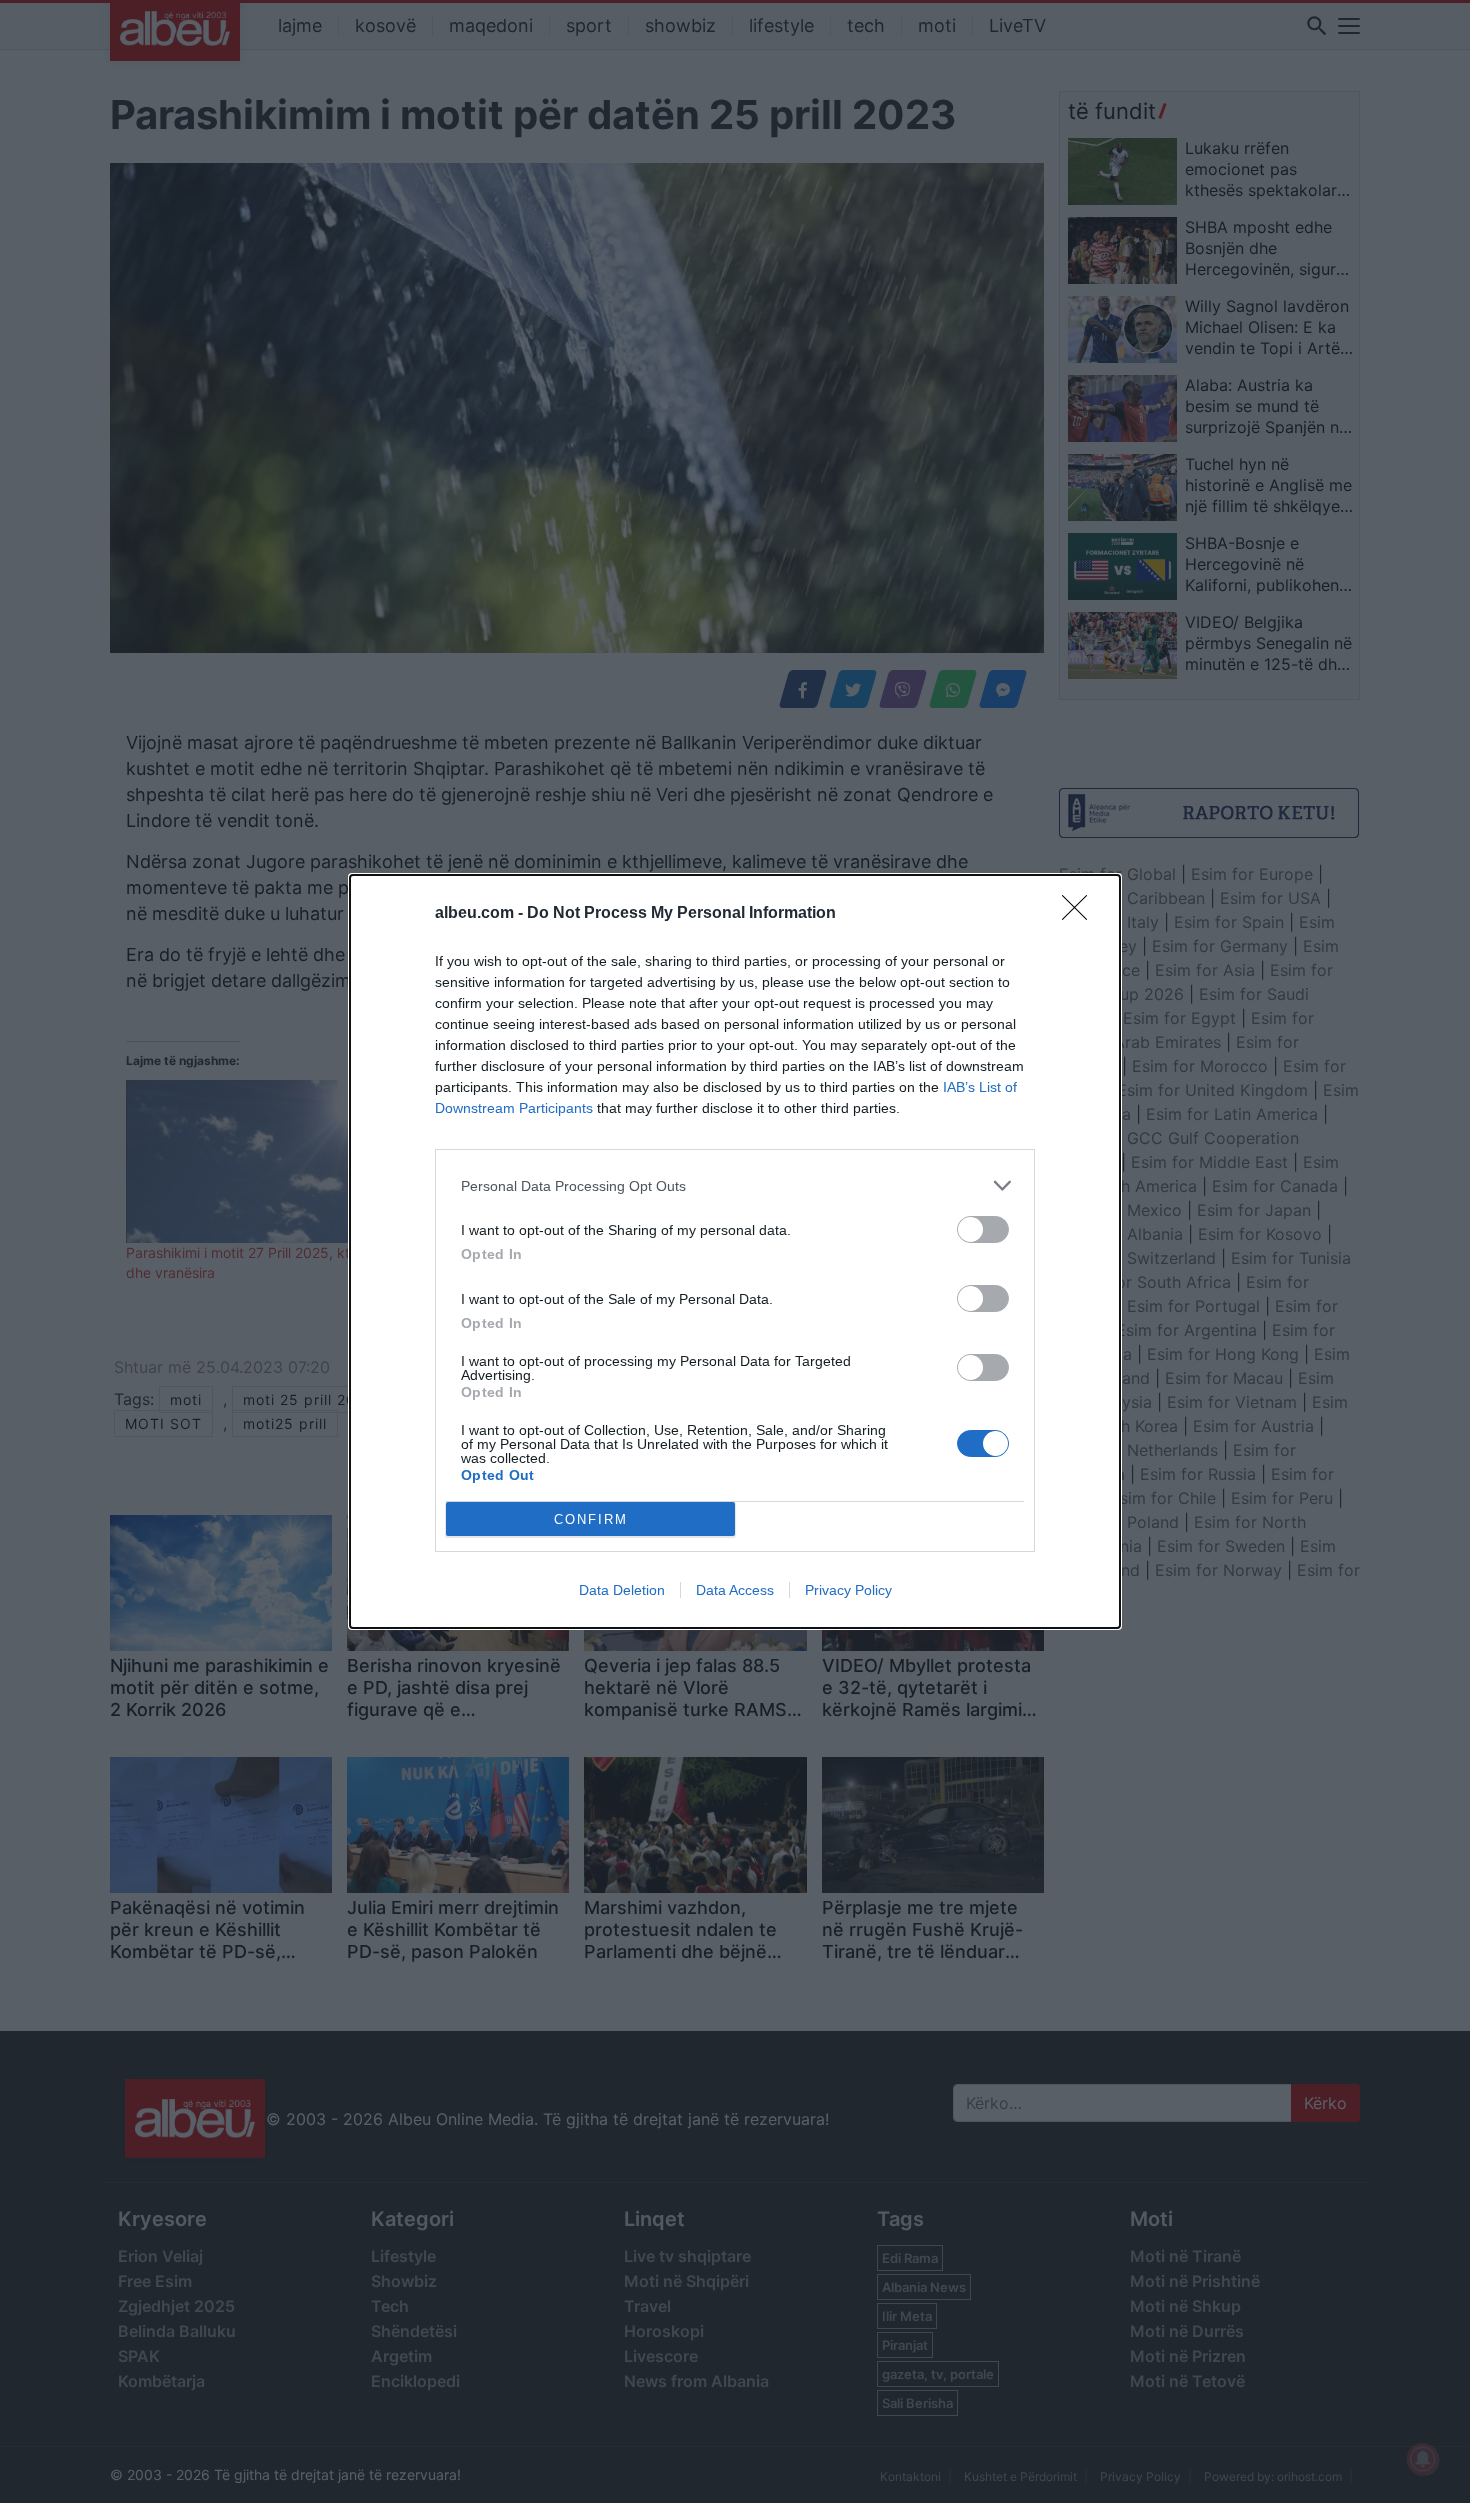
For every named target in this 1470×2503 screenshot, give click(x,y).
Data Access (735, 1590)
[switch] (983, 1229)
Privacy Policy (848, 1590)
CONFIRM (591, 1519)
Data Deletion (622, 1590)
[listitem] (735, 1185)
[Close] (1081, 914)
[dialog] (735, 1251)
